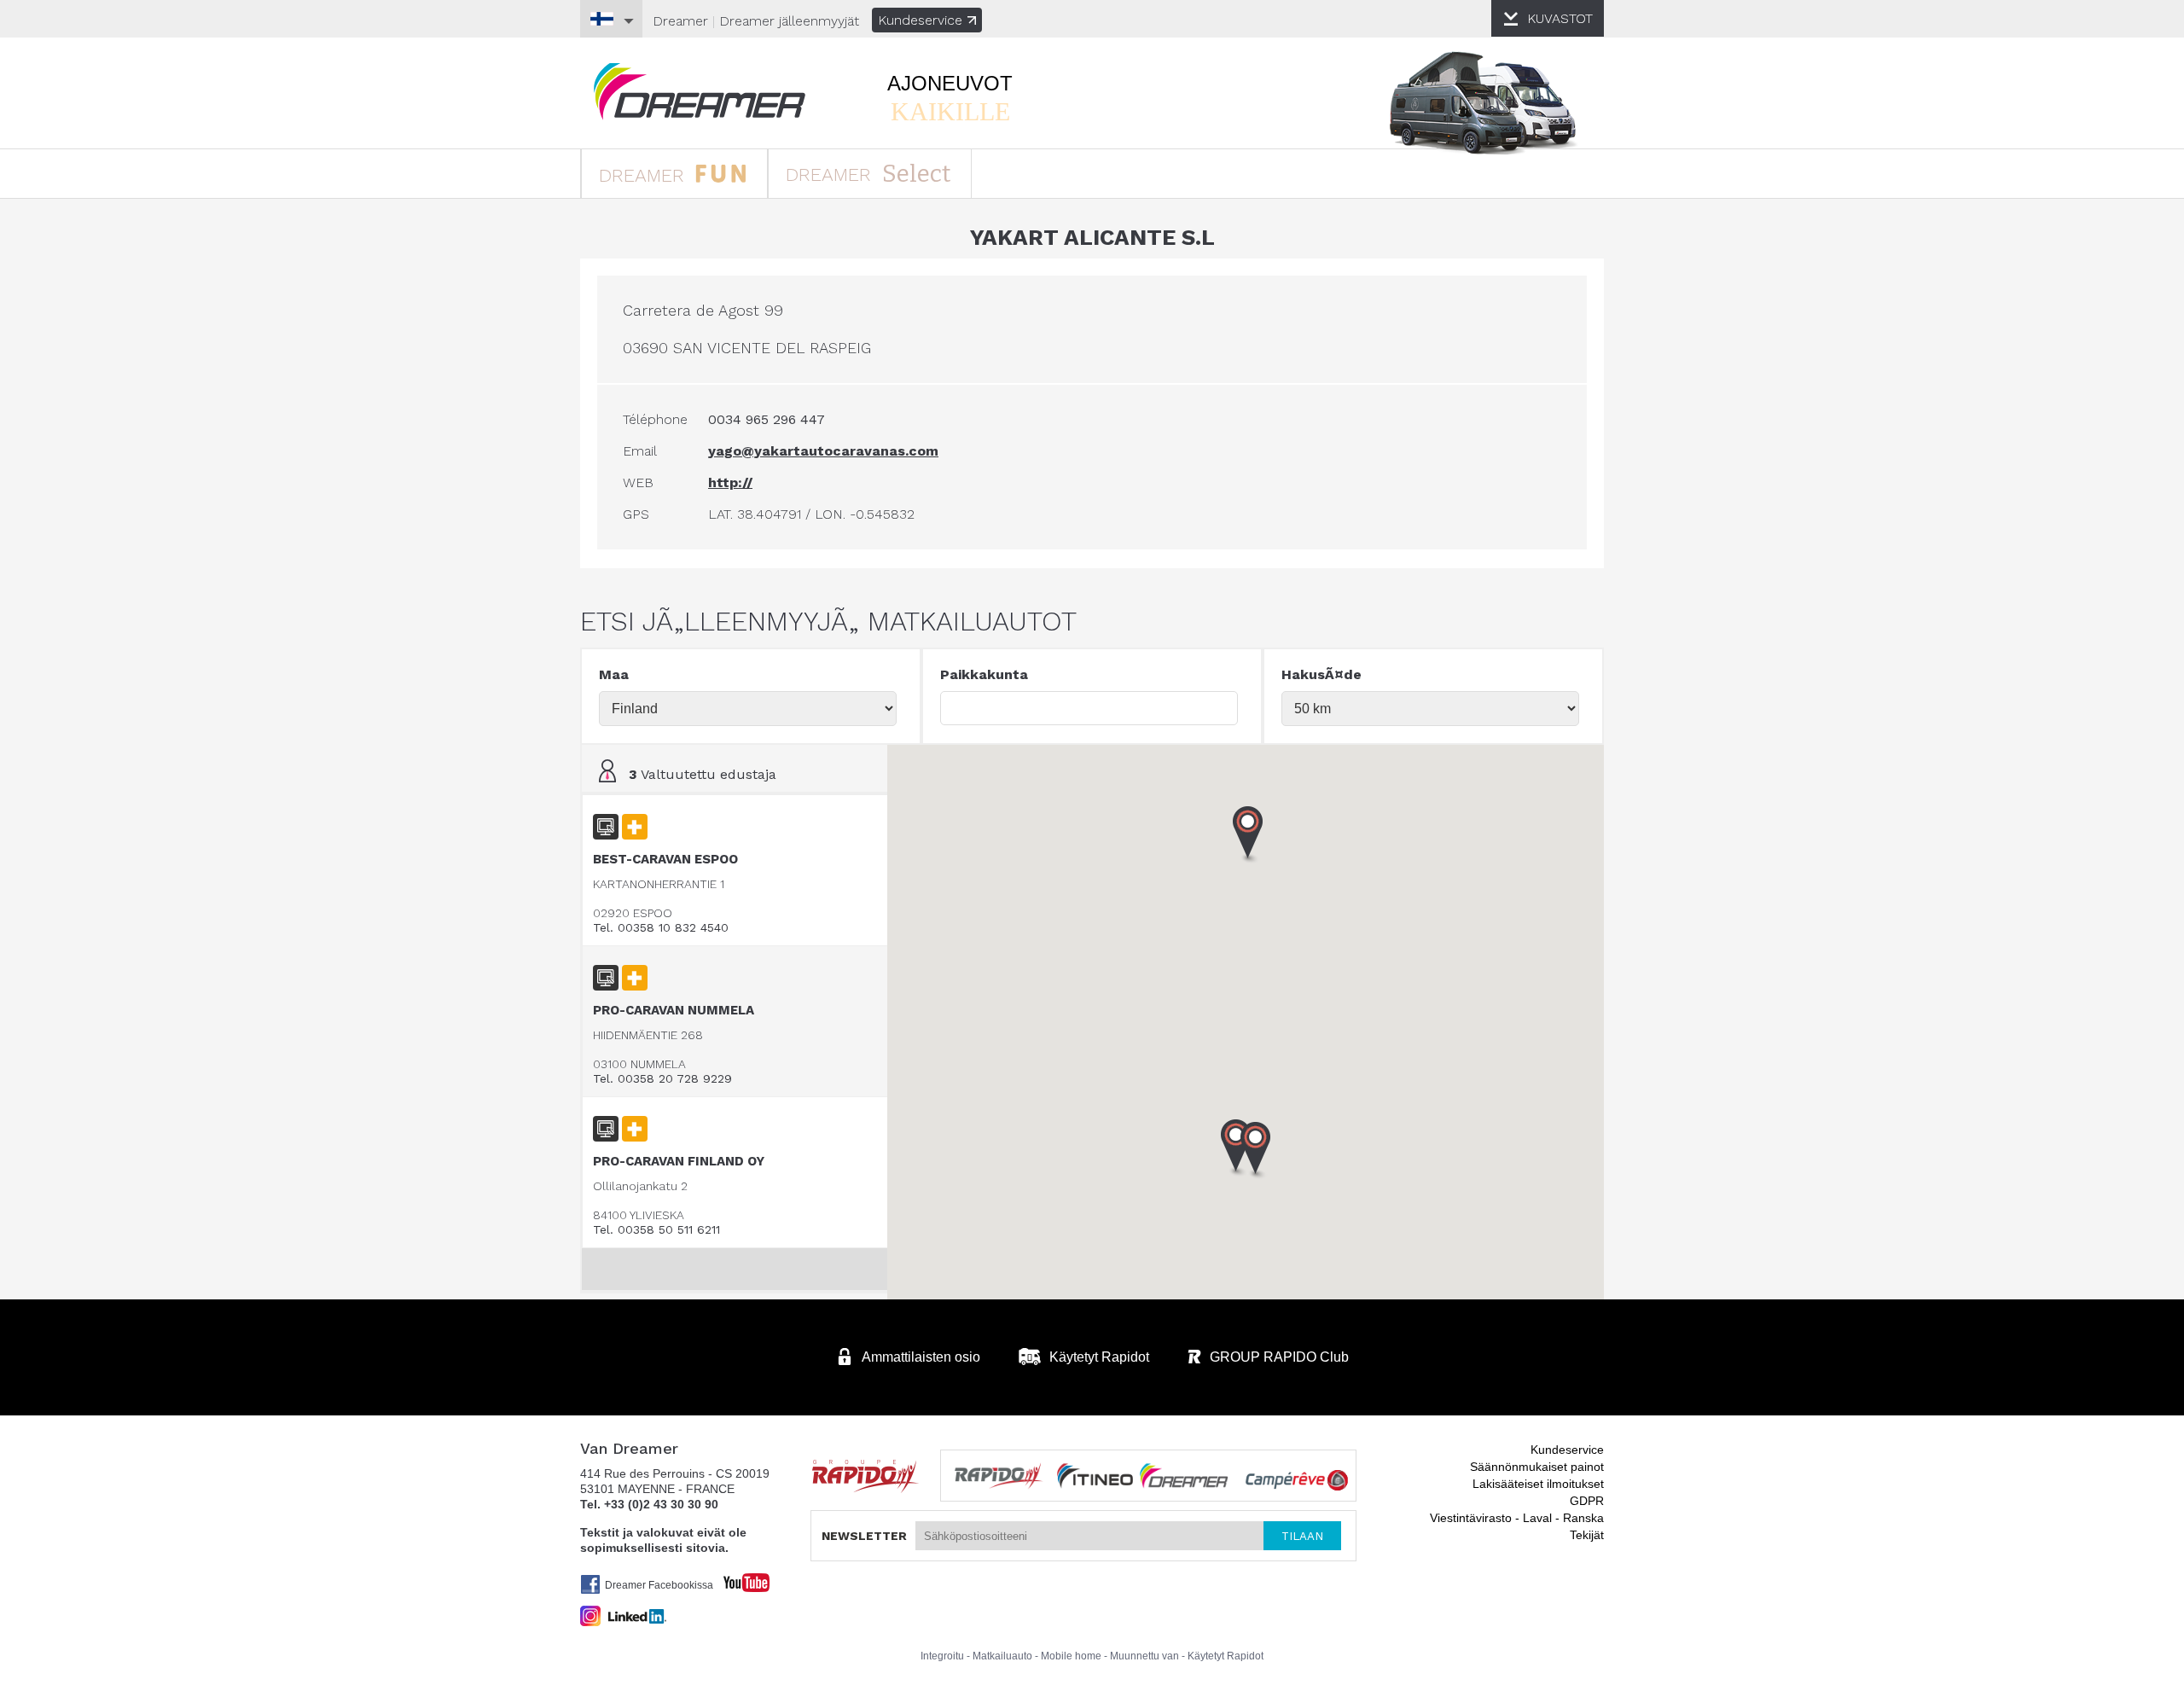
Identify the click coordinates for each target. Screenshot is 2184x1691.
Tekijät (1587, 1535)
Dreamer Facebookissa (659, 1585)
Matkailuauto (1002, 1656)
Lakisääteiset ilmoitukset (1538, 1484)
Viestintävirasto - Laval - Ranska (1517, 1518)
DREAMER (645, 175)
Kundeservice (920, 20)
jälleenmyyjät (789, 21)
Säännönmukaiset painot (1537, 1467)
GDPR (1587, 1501)
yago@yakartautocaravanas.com (823, 451)
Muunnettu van (1144, 1656)
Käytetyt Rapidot (1226, 1656)
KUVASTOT (1560, 18)
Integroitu (942, 1656)
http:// (730, 482)
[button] (1256, 1151)
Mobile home (1071, 1656)
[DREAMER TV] (738, 1578)
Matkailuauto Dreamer (700, 92)
